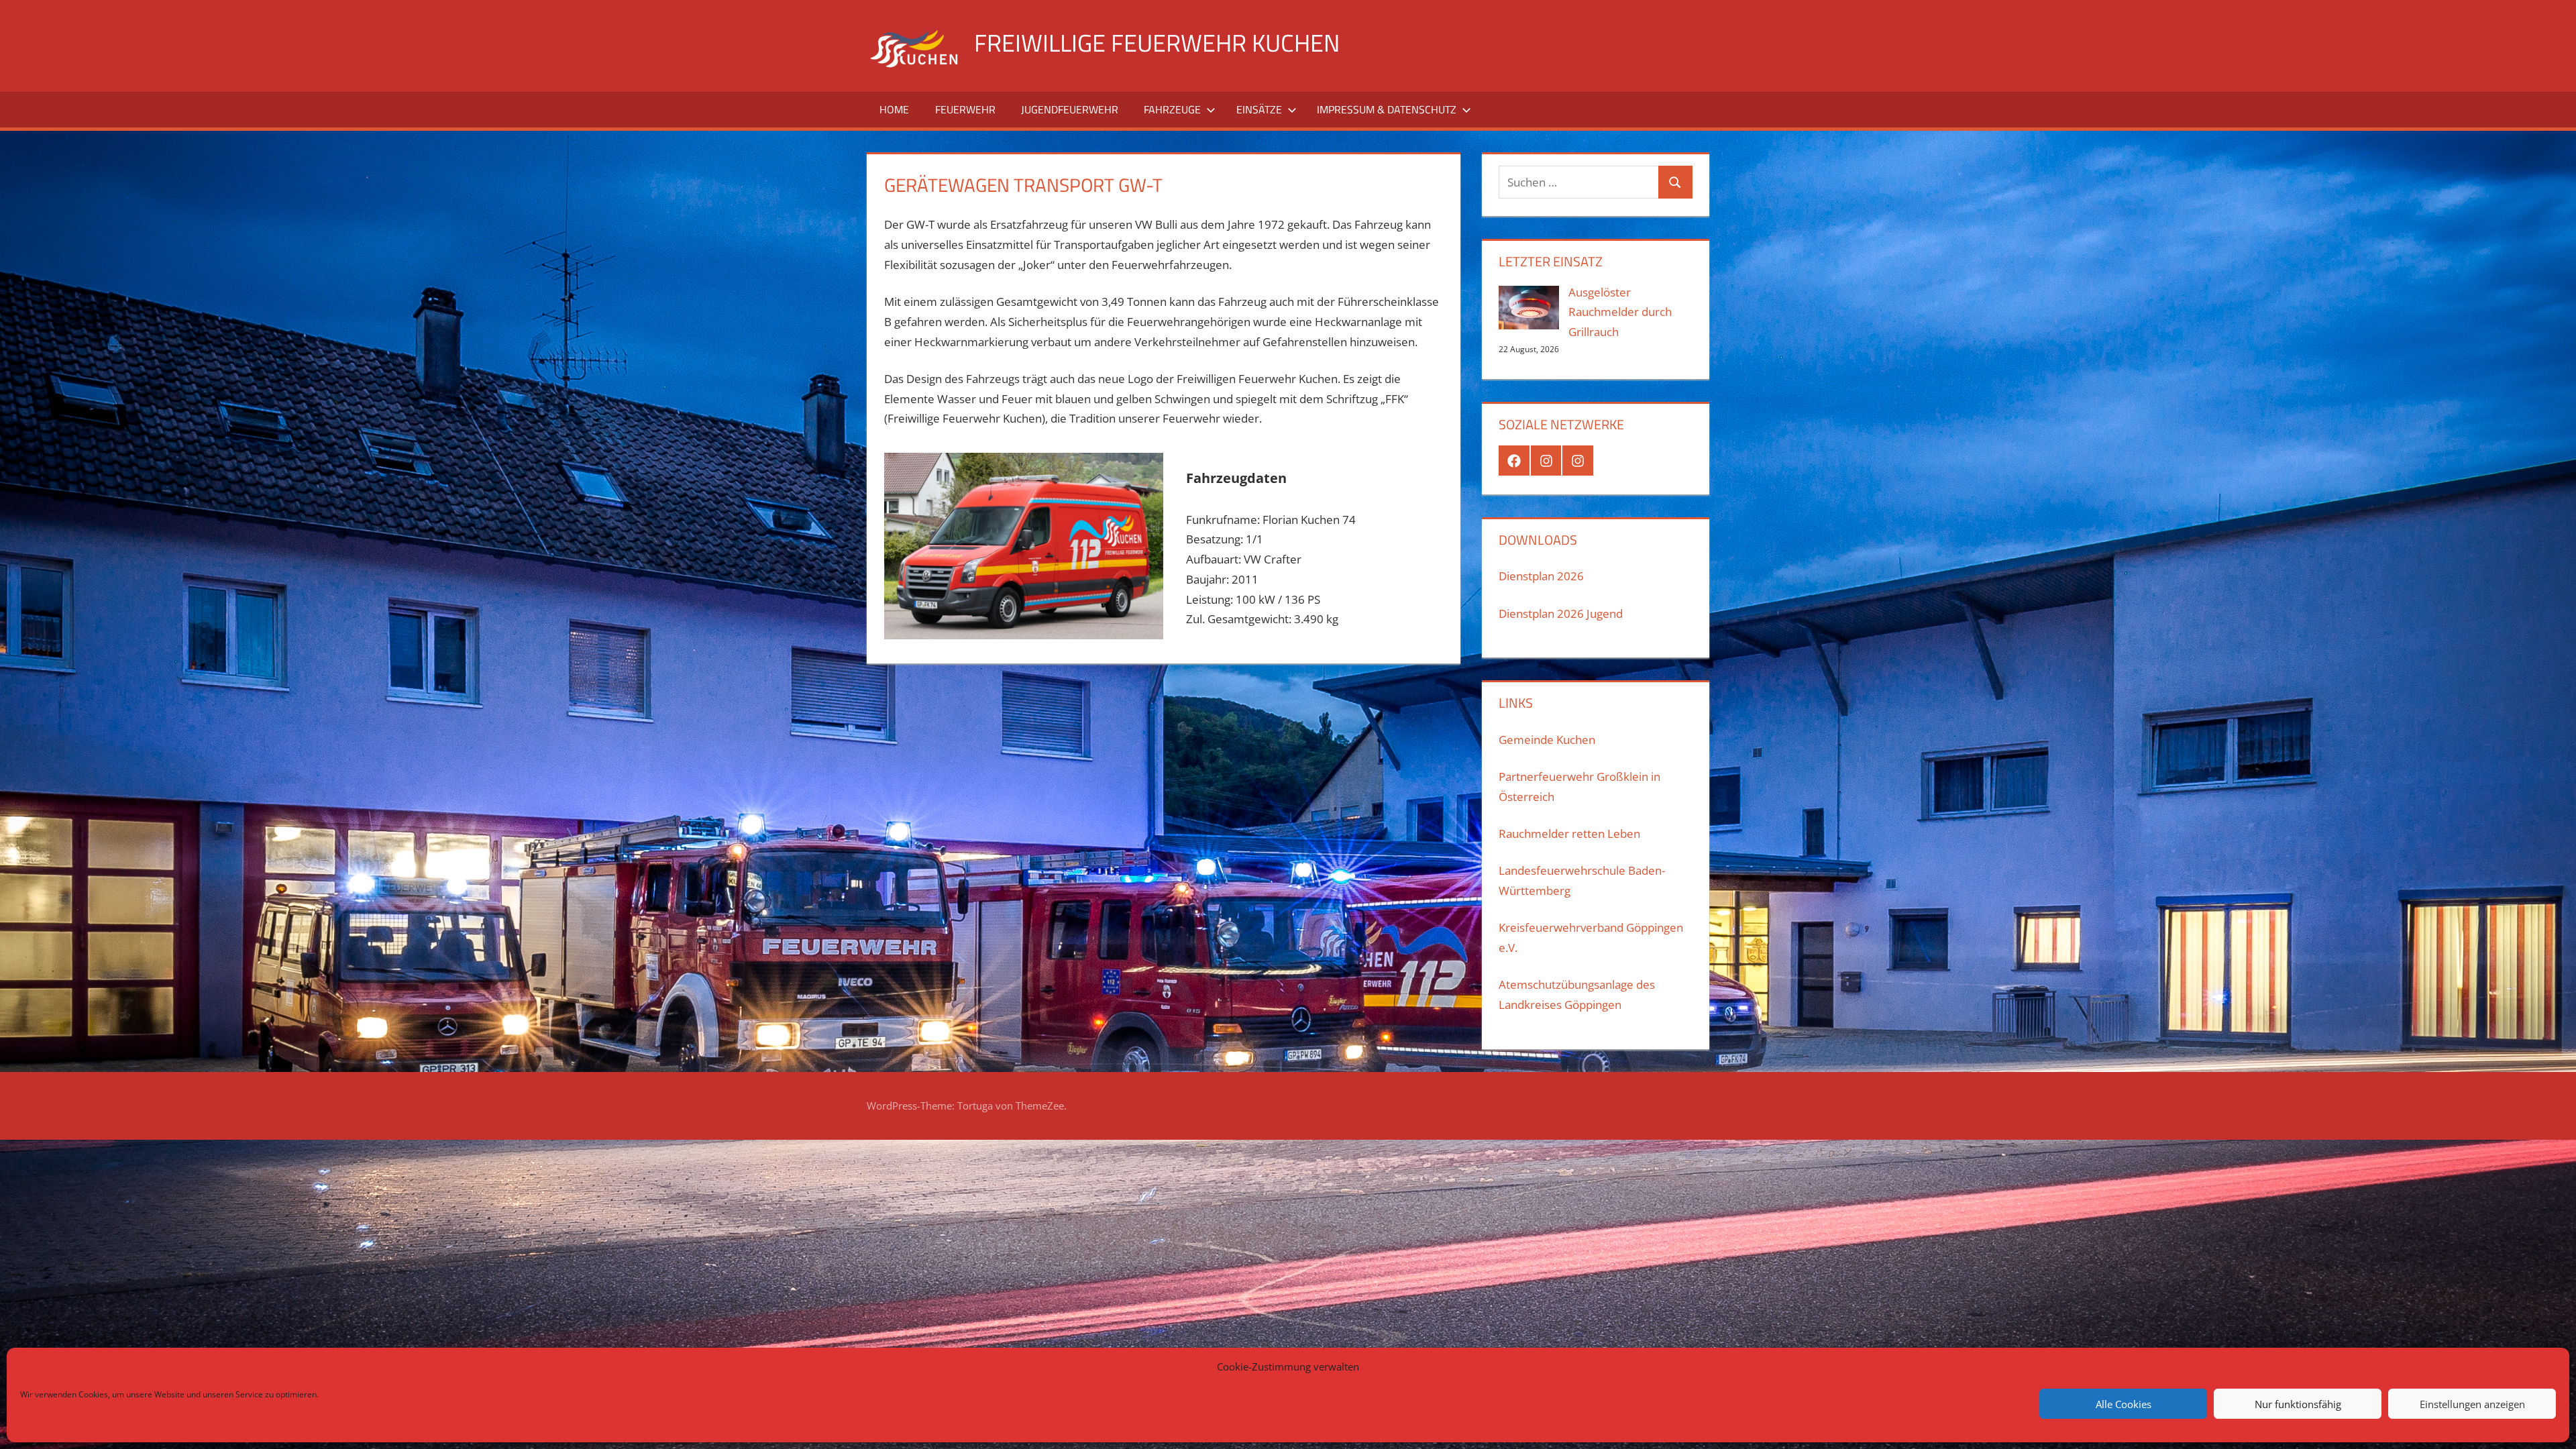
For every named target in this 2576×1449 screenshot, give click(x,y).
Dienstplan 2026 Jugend (1561, 613)
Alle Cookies (2124, 1404)
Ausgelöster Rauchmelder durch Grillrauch (1620, 312)
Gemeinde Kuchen (1547, 740)
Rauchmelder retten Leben (1569, 834)
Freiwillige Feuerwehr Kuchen (1157, 43)
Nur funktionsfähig (2298, 1404)
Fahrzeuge (1172, 109)
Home (894, 109)
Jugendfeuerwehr (1070, 109)
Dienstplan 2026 (1541, 576)
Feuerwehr (965, 109)
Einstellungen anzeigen (2472, 1404)
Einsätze (1259, 109)
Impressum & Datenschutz (1387, 109)
